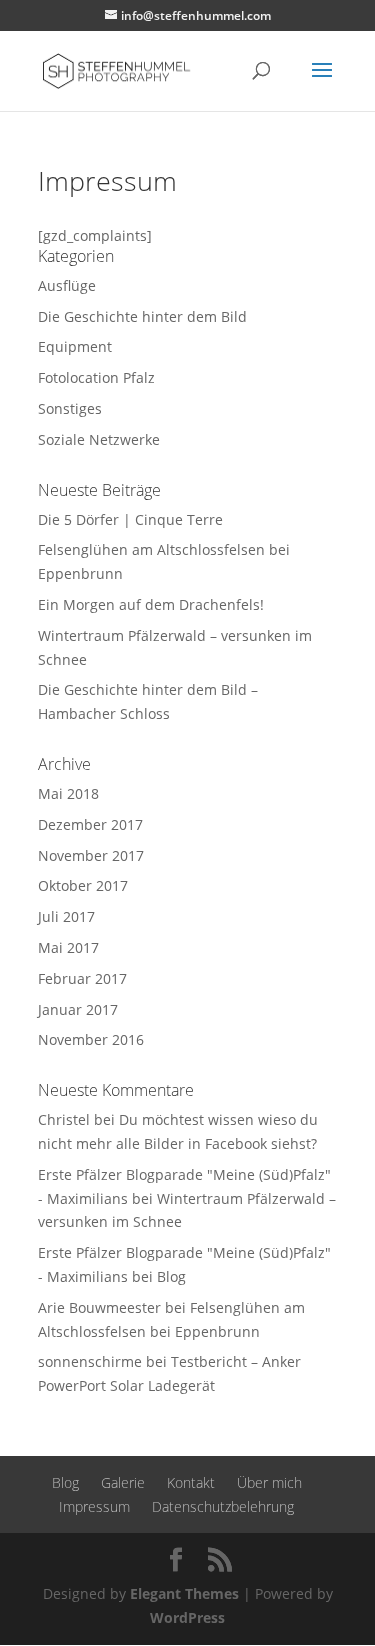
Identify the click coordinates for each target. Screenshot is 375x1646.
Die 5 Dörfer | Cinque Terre (130, 519)
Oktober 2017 (83, 885)
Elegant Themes (184, 1593)
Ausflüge (67, 285)
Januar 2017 (78, 1009)
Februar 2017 (82, 978)
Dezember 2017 (90, 824)
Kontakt (191, 1482)
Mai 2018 (68, 793)
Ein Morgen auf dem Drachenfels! (151, 604)
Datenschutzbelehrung (223, 1506)
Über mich (269, 1482)
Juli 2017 (66, 916)
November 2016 (91, 1039)
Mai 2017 (68, 947)
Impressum (94, 1506)
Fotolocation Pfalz (96, 377)
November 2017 (91, 855)
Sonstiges (70, 408)
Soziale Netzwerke (99, 439)
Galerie (123, 1482)
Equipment (75, 346)
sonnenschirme (90, 1361)
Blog (171, 1276)
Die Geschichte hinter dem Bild (142, 316)
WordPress (187, 1617)
